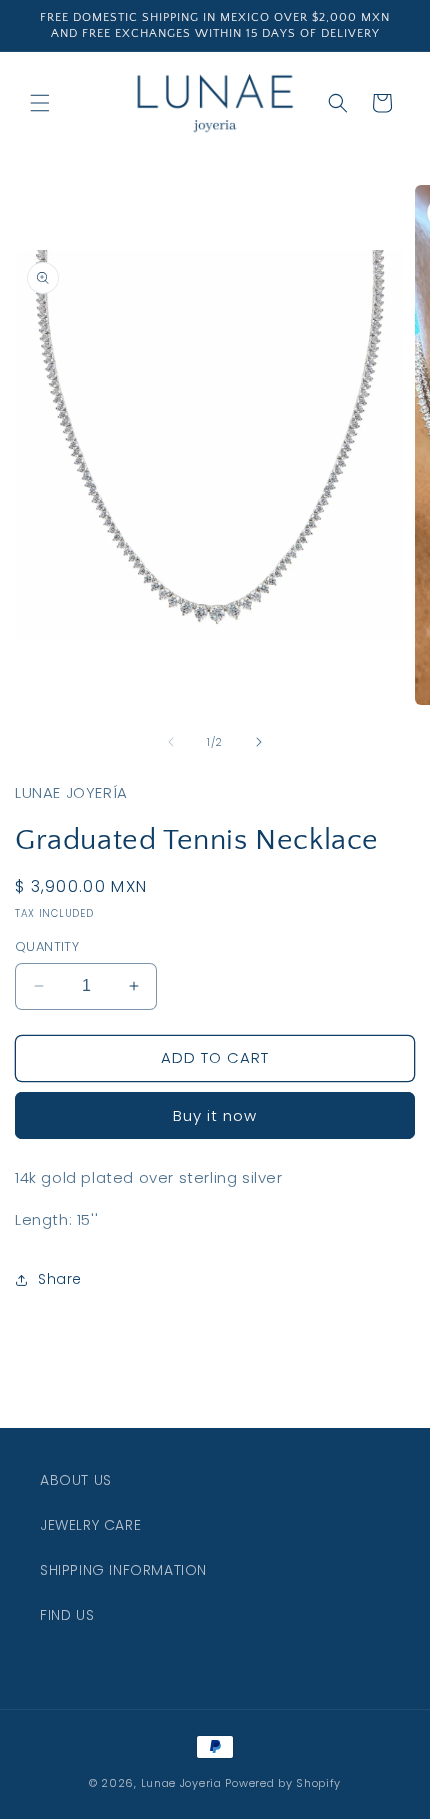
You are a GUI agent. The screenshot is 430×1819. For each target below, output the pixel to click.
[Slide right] (259, 742)
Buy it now (215, 1115)
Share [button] (60, 1279)
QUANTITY (47, 946)
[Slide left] (171, 742)
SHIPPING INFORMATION (123, 1570)
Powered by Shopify (283, 1783)
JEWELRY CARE (90, 1525)
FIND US (67, 1615)
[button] (40, 103)
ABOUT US (76, 1480)
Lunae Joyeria (181, 1783)
